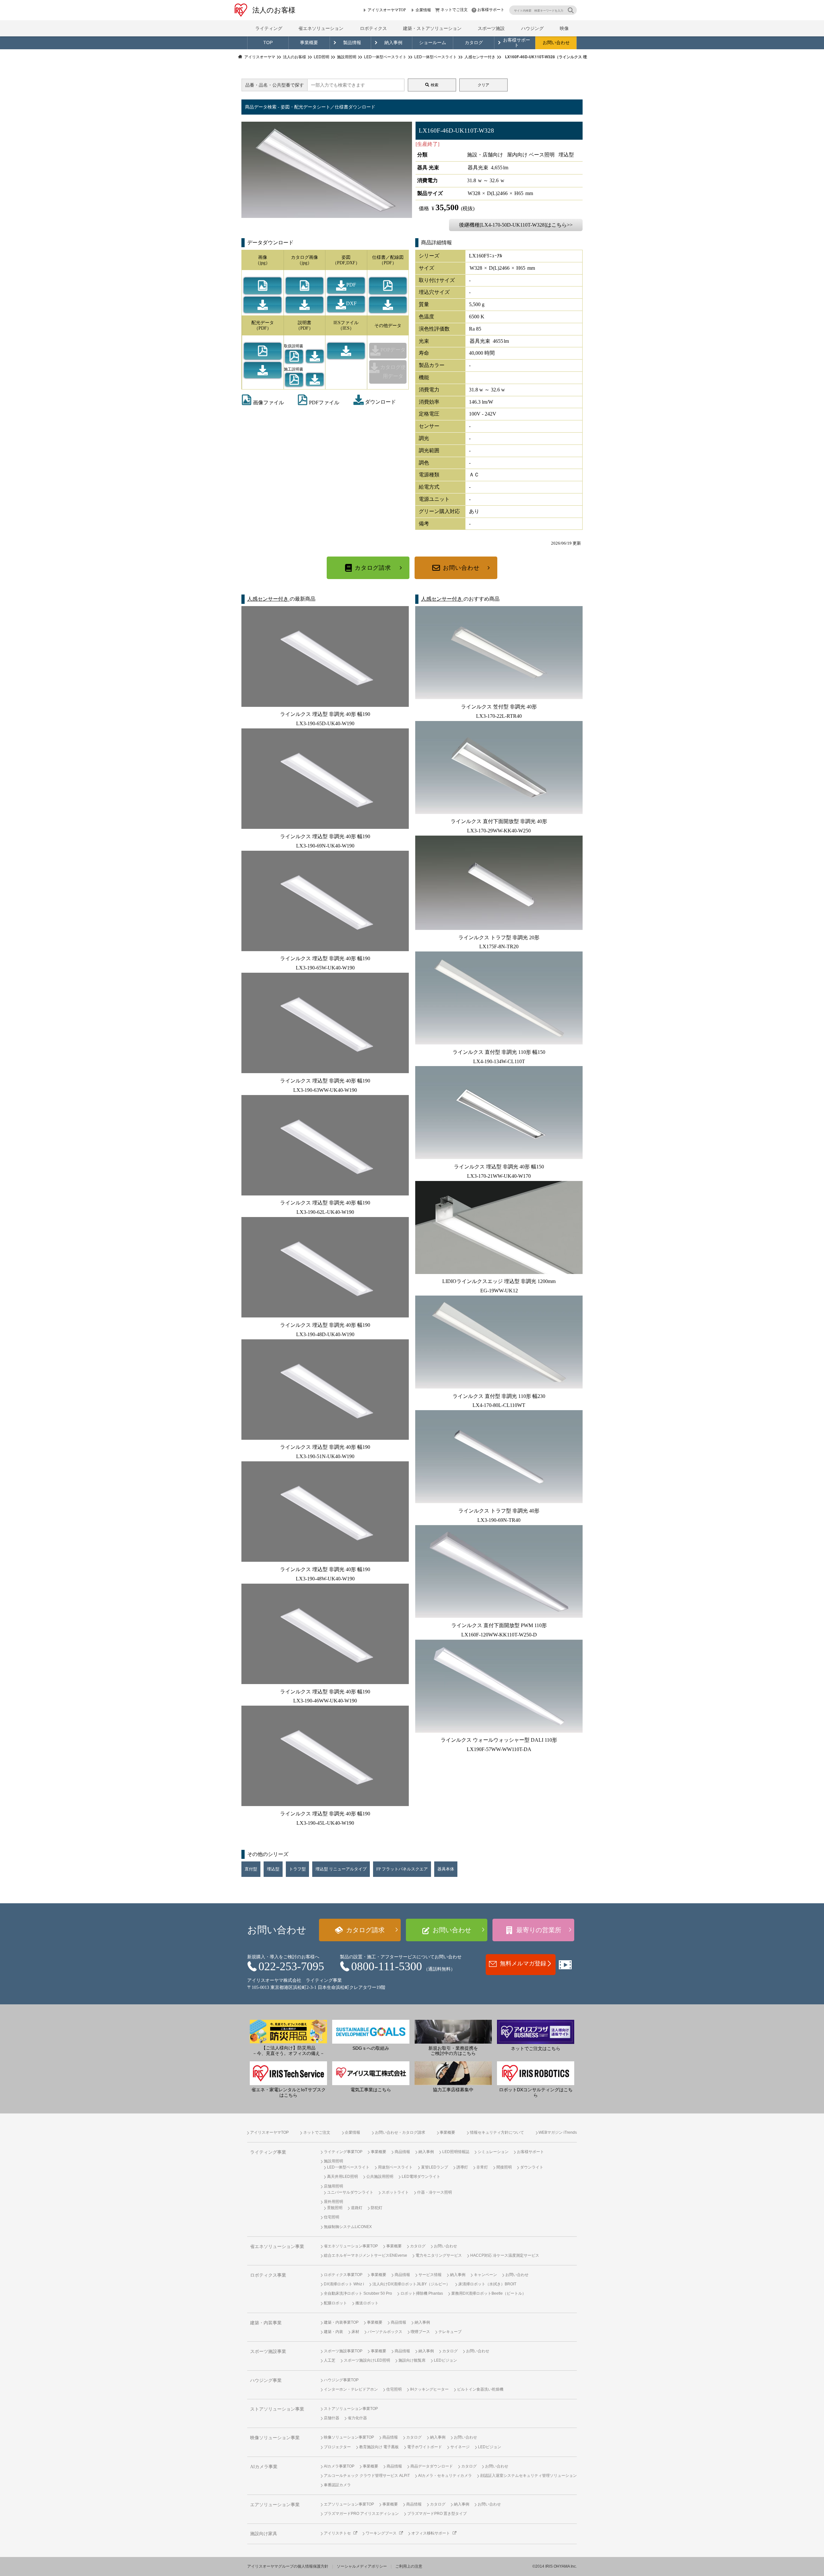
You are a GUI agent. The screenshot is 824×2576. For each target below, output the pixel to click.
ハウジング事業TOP (341, 2380)
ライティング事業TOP (343, 2152)
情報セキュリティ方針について (497, 2132)
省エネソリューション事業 (277, 2247)
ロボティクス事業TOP (343, 2275)
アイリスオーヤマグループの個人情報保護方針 (288, 2566)
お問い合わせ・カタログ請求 (400, 2132)
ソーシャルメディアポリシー (362, 2566)
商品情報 (402, 2152)
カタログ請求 (373, 568)
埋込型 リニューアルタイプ (341, 1869)
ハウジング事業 (266, 2380)
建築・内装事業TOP (341, 2322)
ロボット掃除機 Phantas (422, 2293)
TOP (268, 43)
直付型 (251, 1869)
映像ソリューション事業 (275, 2438)
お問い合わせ (556, 43)
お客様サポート (491, 10)
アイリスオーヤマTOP (387, 10)
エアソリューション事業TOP (349, 2504)
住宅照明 (332, 2217)
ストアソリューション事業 (277, 2409)
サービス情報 (430, 2275)
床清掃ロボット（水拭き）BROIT (487, 2284)
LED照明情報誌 (456, 2152)
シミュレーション (493, 2152)
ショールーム (433, 43)
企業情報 (423, 10)
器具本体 (446, 1869)
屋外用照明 (333, 2202)
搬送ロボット (367, 2303)
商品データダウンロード (432, 2466)
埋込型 (273, 1869)
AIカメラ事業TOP (339, 2466)
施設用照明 (333, 2161)
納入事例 (393, 43)
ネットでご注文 (454, 10)
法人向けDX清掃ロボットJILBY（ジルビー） (411, 2284)
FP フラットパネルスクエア (402, 1869)
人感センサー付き (268, 599)
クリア (483, 85)
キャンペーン (485, 2275)
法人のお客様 (274, 10)
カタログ (474, 43)
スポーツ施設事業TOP (343, 2351)
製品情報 (352, 43)
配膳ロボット (335, 2303)
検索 (435, 85)
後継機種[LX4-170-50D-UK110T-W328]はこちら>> (516, 225)
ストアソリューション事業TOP (351, 2409)
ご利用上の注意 (409, 2566)
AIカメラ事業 (264, 2467)
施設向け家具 (264, 2534)
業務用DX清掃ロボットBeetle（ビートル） (489, 2293)
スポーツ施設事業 (268, 2351)
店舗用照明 (333, 2186)
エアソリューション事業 (275, 2505)
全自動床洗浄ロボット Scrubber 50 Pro (358, 2293)
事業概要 (309, 43)
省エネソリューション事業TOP (351, 2246)
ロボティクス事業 (268, 2275)
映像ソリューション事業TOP (349, 2437)
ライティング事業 (268, 2152)
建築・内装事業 (266, 2323)
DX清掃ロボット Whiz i (344, 2284)
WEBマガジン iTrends (558, 2132)
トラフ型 (297, 1869)
